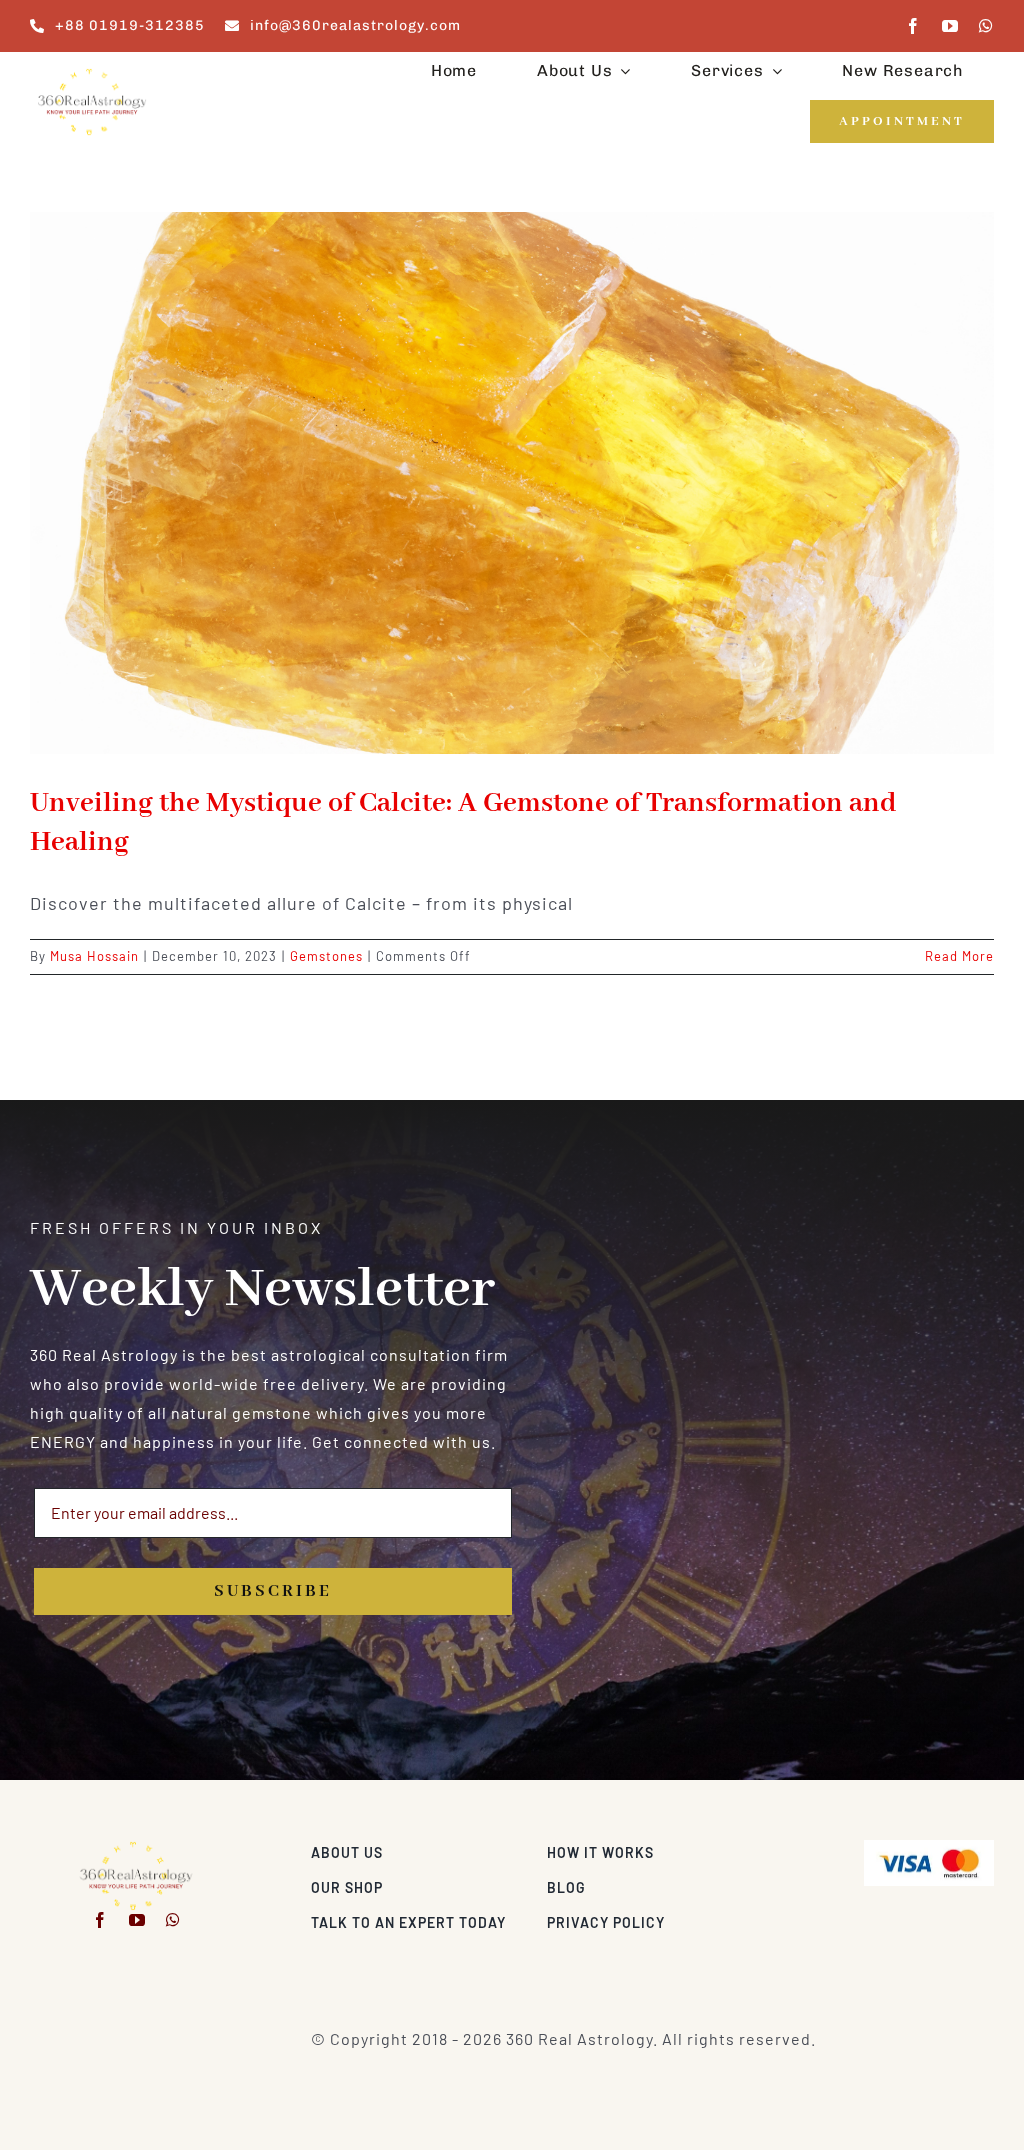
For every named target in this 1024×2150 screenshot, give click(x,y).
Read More (959, 956)
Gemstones (326, 956)
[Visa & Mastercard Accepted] (929, 1847)
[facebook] (913, 26)
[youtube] (950, 26)
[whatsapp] (986, 26)
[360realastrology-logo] (92, 74)
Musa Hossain (94, 956)
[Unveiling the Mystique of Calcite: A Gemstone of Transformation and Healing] (512, 483)
